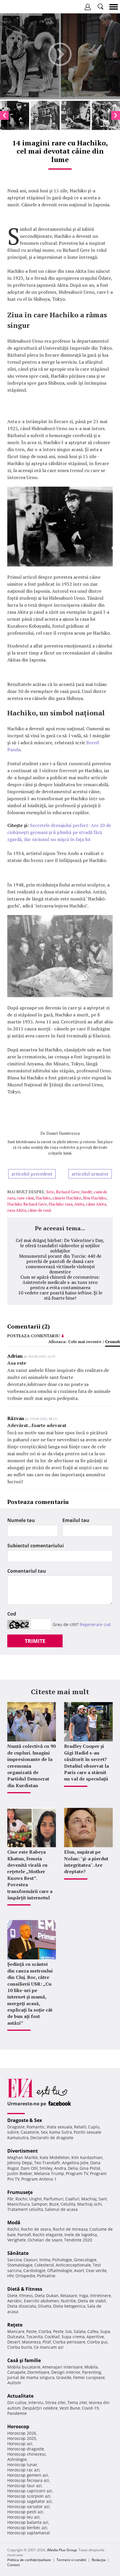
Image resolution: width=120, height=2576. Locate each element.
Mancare (16, 2331)
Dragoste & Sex (25, 2120)
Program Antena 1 (39, 2179)
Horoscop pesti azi (25, 2512)
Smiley (46, 2168)
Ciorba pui (97, 2342)
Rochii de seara (36, 2229)
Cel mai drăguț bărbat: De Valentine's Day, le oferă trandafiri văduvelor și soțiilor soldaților (60, 1245)
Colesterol (44, 2265)
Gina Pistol (90, 2168)
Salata (80, 2331)
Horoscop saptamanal (29, 2533)
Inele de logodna (81, 2235)
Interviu (36, 2402)
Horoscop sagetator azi (30, 2501)
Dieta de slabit (92, 2301)
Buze (54, 2204)
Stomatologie (20, 2265)
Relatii (80, 2127)
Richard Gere (68, 1192)
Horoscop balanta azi (28, 2522)
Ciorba (45, 2331)
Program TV (77, 2173)
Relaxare (69, 2296)
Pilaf (47, 2342)
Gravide (64, 2377)
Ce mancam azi (49, 2347)
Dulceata (16, 2337)
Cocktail (52, 2337)
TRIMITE (35, 1641)
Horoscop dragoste (26, 2449)
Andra (60, 2168)
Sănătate (18, 2253)
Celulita (68, 2204)
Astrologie (17, 2459)
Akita (79, 1204)
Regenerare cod (95, 1624)
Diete (12, 2296)
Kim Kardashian (87, 2157)
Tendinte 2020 (78, 2240)
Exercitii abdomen (42, 2301)
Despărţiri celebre (40, 2408)
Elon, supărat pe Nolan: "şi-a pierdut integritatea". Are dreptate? (86, 1862)
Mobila (91, 2367)
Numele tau (21, 1520)
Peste (58, 2331)
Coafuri (72, 2199)
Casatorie (30, 2132)
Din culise (17, 2402)
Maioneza (31, 2342)
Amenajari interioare (62, 2367)
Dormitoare (38, 2372)
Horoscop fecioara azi (28, 2480)
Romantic (36, 2127)
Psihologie (62, 2260)
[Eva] (18, 7)
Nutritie (68, 2301)
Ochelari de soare (45, 2240)
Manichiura (18, 2204)
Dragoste (16, 2127)
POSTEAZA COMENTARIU (33, 1336)
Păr (10, 2199)
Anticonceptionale (73, 2265)
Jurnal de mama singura (31, 2377)
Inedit (87, 1192)
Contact (14, 2565)
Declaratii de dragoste (52, 2138)
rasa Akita (17, 1210)
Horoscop (18, 2427)
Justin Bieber (20, 2173)
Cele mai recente (85, 1341)
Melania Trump (49, 2173)
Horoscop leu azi (23, 2517)
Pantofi (24, 2235)
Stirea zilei (55, 2402)
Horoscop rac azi (23, 2470)
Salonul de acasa (61, 2209)
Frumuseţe (20, 2192)
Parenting (92, 2372)
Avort (79, 2270)
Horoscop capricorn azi (30, 2491)
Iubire (13, 2132)
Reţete (15, 2325)
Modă (14, 2223)
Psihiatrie (46, 2276)
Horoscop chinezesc (27, 2454)
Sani (103, 2199)
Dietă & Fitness (25, 2289)
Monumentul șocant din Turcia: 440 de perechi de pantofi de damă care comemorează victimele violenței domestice (60, 1264)
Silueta (45, 2306)
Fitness (26, 2296)
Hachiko (43, 1198)
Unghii (36, 2199)
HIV (10, 2276)
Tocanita (35, 2337)
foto (50, 1192)
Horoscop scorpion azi (29, 2496)
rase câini (25, 1198)
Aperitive (95, 2337)
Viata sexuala (59, 2127)
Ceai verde (96, 2270)
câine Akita (96, 1204)
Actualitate (20, 2396)
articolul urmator (90, 1174)
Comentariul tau (27, 1571)
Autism (14, 2383)
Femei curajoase (89, 2377)
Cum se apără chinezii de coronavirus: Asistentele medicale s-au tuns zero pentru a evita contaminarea (60, 1282)
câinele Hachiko (67, 1198)
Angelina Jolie (75, 2163)
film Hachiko (95, 1198)
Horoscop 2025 (22, 2438)
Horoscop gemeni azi (28, 2475)
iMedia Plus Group (62, 2550)
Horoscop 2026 (22, 2433)
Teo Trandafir (47, 2163)
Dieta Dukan (47, 2296)
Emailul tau (76, 1520)
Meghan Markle (23, 2157)
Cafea (93, 2331)
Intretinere (100, 2296)
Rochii (21, 2199)
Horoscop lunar (22, 2465)
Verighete (17, 2240)
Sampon (39, 2204)
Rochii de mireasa (70, 2229)
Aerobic (15, 2301)
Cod (12, 1614)
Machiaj (89, 2199)
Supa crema (73, 2337)
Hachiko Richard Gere (27, 1204)
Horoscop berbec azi (27, 2527)
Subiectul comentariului (36, 1546)
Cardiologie (34, 2270)
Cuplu (94, 2127)
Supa (105, 2331)
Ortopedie (25, 2276)
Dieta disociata (22, 2306)
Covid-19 (90, 2408)
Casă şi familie (24, 2360)
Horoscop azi (20, 2444)
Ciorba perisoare (69, 2342)
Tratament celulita (25, 2209)
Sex (44, 2132)
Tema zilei (77, 2402)
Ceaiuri (31, 2260)
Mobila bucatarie (24, 2367)
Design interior (66, 2372)
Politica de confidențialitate (29, 2560)
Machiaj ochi (90, 2204)
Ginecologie (85, 2260)
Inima (45, 2260)
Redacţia (99, 2560)
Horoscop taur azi (24, 2486)
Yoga (84, 2296)
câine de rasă (39, 1210)
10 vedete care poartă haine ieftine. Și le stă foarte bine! (60, 1295)
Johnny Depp (20, 2163)
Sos (69, 2331)
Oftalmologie (60, 2270)
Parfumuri (54, 2199)
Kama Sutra (61, 2132)
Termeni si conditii (71, 2560)
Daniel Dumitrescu (63, 1133)
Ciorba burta (20, 2347)
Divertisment (23, 2151)
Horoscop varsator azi (28, 2507)
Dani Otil (29, 2168)
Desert (14, 2342)
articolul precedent (32, 1174)
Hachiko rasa (61, 1204)
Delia (73, 2168)
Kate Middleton (55, 2157)
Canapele (16, 2372)
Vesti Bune (70, 2408)
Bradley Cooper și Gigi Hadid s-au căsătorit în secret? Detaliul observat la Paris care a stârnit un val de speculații (87, 1762)
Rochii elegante (48, 2235)
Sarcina (15, 2260)
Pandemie (17, 2413)
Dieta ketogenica (69, 2306)
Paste (31, 2331)
